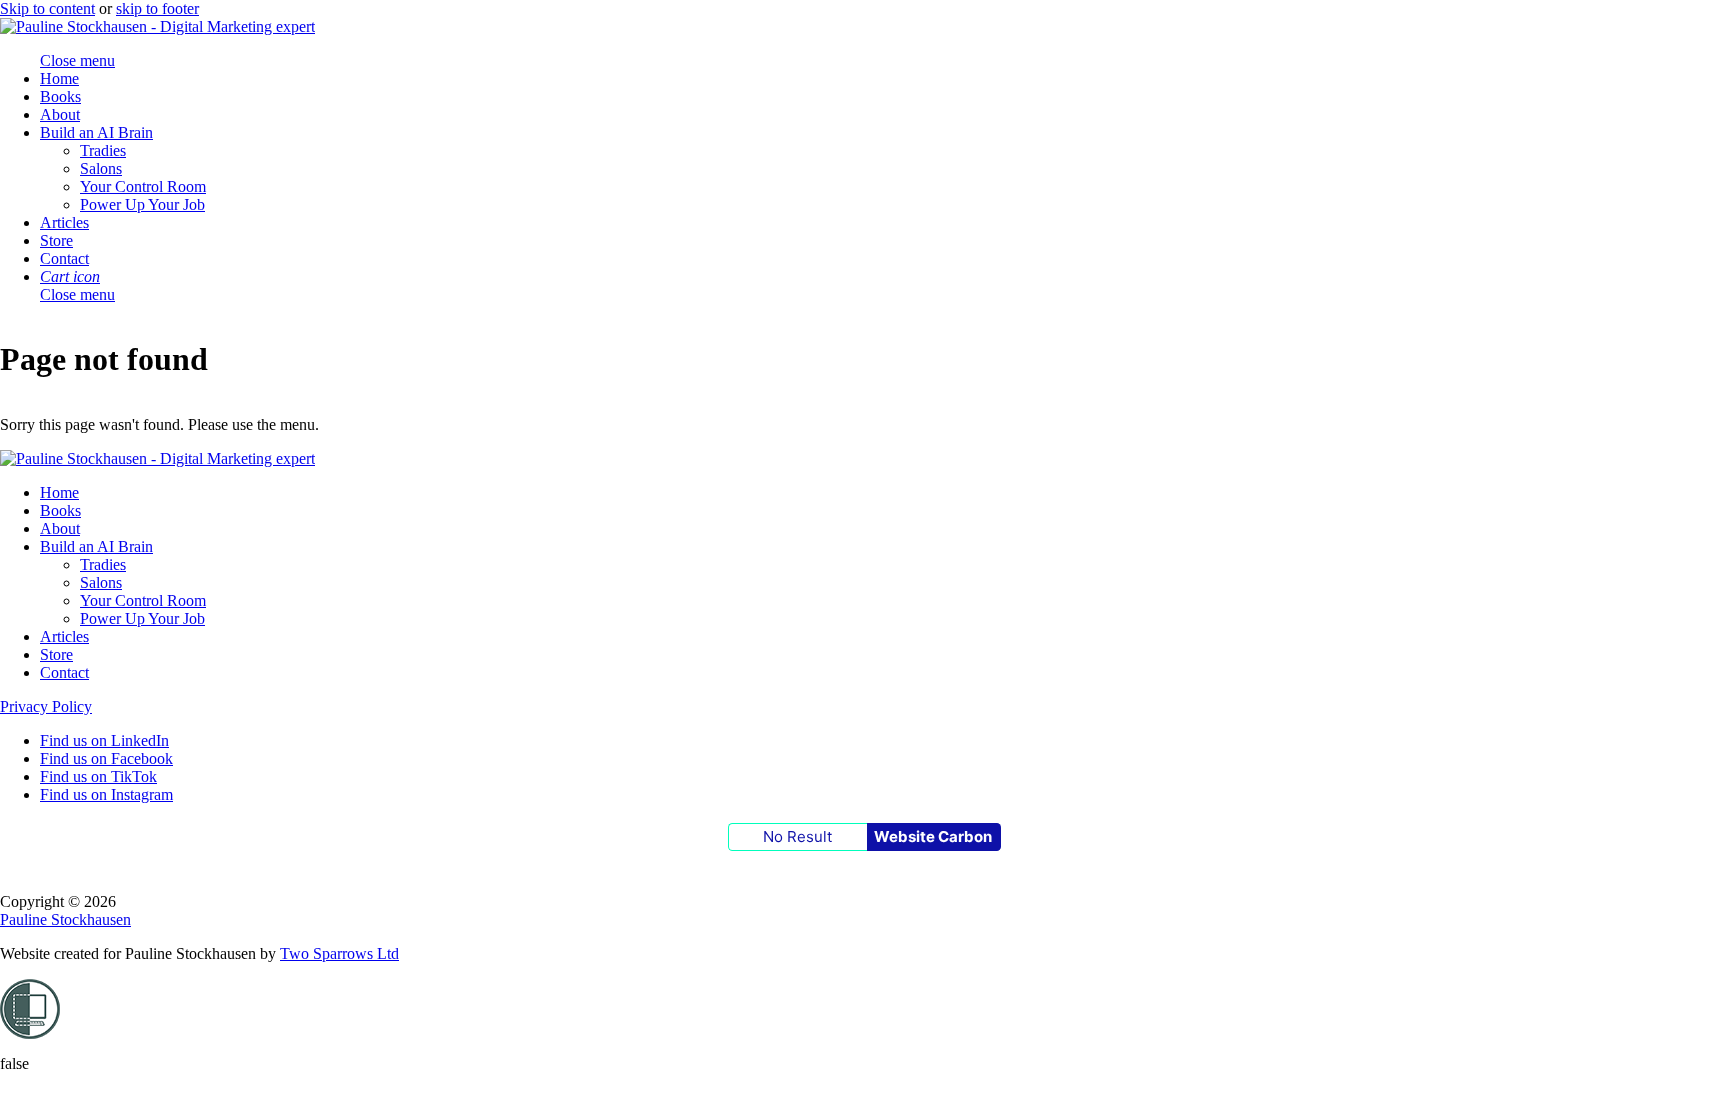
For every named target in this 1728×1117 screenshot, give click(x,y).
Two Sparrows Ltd (339, 953)
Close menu (77, 294)
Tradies (103, 150)
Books (60, 96)
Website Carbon (933, 836)
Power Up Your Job (142, 204)
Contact (64, 258)
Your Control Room (143, 186)
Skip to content (47, 8)
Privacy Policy (46, 706)
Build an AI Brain (96, 132)
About (60, 114)
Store (56, 240)
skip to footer (157, 8)
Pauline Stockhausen (65, 919)
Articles (64, 222)
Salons (101, 168)
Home (59, 78)
